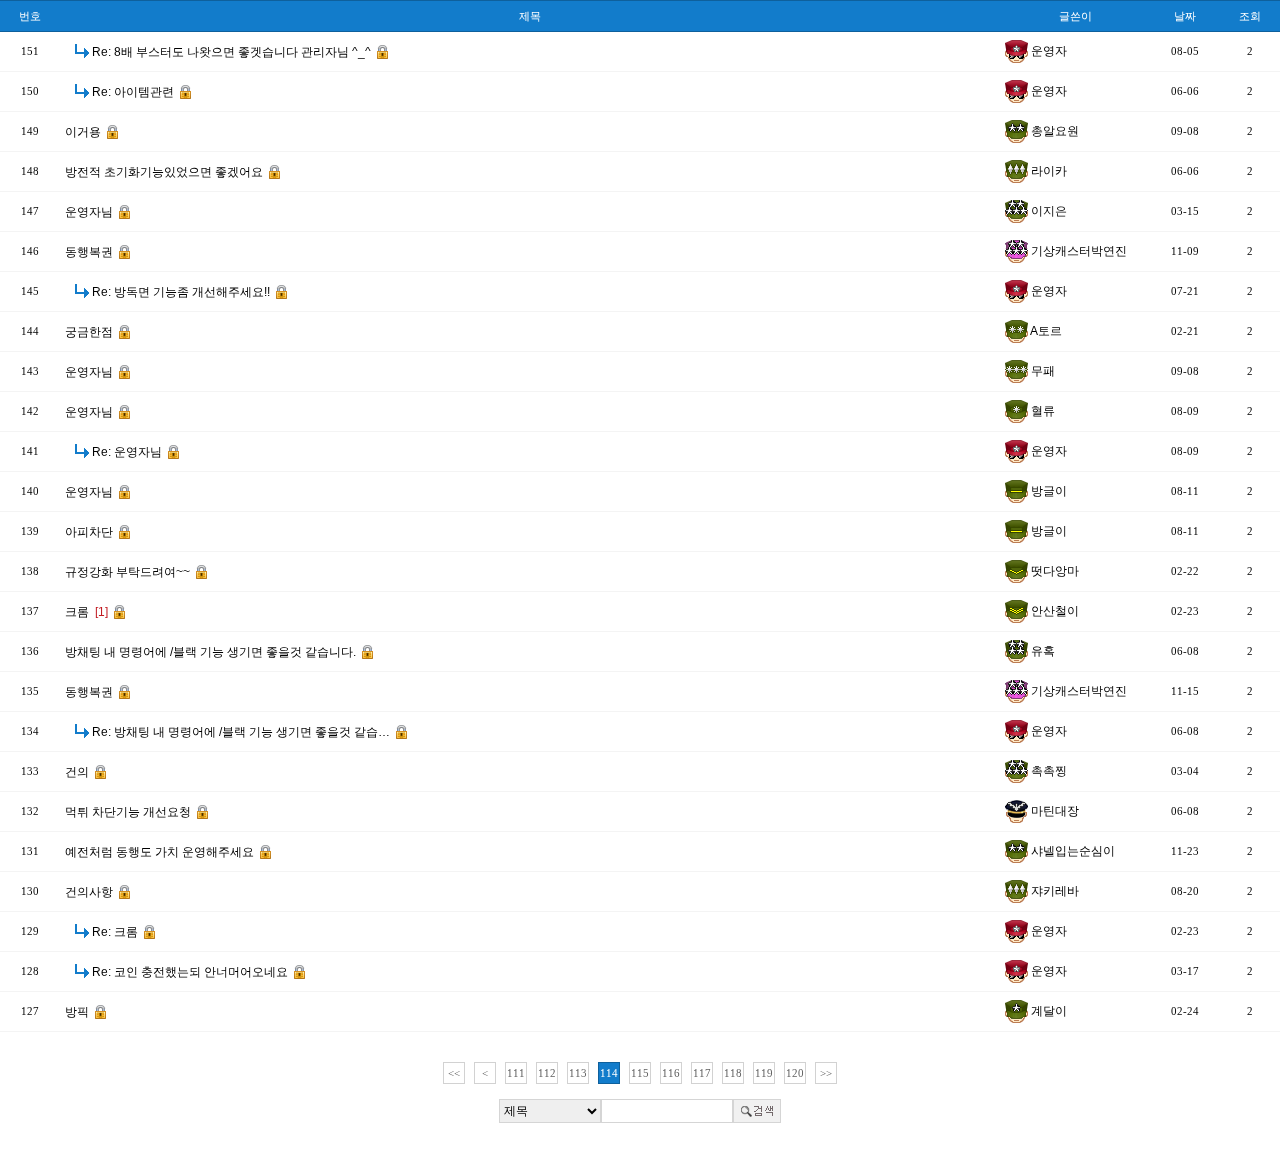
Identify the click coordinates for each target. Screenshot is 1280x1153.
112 (547, 1073)
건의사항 (90, 892)
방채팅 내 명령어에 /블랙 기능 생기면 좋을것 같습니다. (212, 652)
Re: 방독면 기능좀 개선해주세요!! (182, 292)
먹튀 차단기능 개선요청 (129, 812)
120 (795, 1073)
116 (671, 1073)
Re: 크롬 (116, 932)
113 (578, 1073)
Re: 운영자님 (128, 452)
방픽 (78, 1012)
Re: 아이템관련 (134, 92)
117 (702, 1073)
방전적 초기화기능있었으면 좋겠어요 (165, 172)
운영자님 (90, 212)
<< (454, 1073)
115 (640, 1073)
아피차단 (90, 532)
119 (764, 1073)
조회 (1250, 16)
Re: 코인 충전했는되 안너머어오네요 (191, 972)
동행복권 (90, 252)
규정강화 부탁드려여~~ (129, 572)
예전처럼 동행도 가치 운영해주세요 (161, 852)
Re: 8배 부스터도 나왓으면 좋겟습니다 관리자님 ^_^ (233, 52)
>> (826, 1073)
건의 (78, 772)
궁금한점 (90, 332)
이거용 (84, 132)
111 (516, 1073)
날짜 (1185, 16)
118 (733, 1073)
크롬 (86, 612)
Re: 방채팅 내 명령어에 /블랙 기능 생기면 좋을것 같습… (242, 732)
